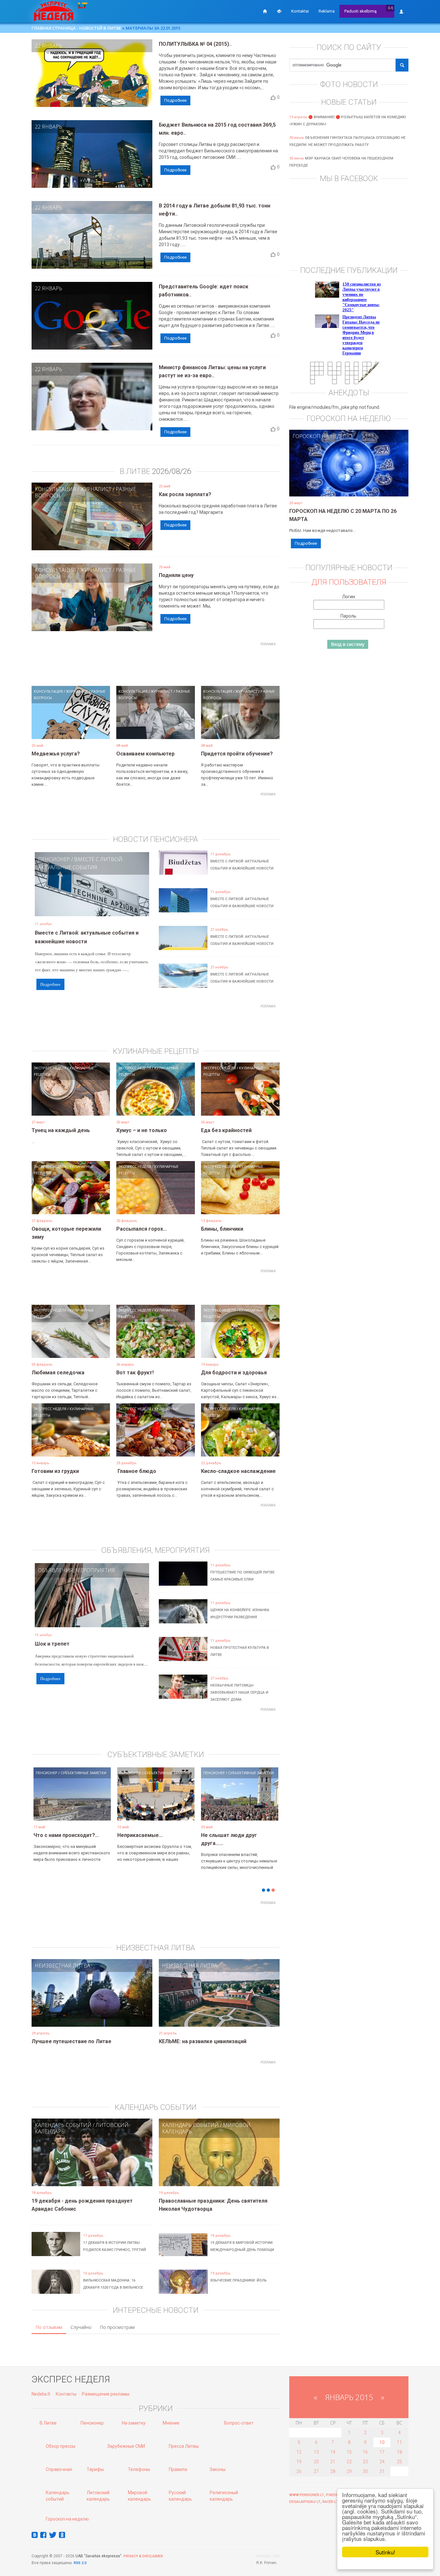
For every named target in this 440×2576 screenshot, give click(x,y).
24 (382, 2462)
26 (299, 2471)
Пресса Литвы (184, 2446)
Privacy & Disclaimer (143, 2556)
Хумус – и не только (142, 1130)
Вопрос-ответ (239, 2423)
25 (399, 2462)
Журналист (96, 489)
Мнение (171, 2423)
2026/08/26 (172, 471)
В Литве (48, 2423)
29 (349, 2471)
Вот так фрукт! (135, 1373)
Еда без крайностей (226, 1130)
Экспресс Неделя (50, 1068)
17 (382, 2452)
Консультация (55, 489)
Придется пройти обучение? (237, 754)
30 (365, 2471)
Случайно (81, 2327)
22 (349, 2462)
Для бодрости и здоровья (234, 1373)
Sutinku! (385, 2552)
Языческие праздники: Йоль (239, 2280)
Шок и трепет (52, 1644)
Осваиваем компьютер (145, 754)
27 (316, 2471)
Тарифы (95, 2469)
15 (349, 2452)
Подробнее (175, 100)
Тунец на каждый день (61, 1130)
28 (333, 2471)
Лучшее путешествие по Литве (72, 2041)
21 (333, 2462)
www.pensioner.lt (307, 2495)
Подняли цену (176, 575)
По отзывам (49, 2327)
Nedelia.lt (41, 2394)
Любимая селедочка (58, 1373)
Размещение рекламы (106, 2394)
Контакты (66, 2394)
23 (365, 2462)
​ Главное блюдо (136, 1471)
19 (299, 2462)
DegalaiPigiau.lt (305, 2502)
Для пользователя (349, 582)
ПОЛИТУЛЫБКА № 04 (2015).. (195, 44)
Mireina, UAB (268, 2556)
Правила (178, 2469)
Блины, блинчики (222, 1229)
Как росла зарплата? (185, 494)
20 (316, 2462)
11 (399, 2442)
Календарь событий (63, 2125)
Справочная (59, 2469)
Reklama (327, 11)
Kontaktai (300, 11)
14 (333, 2452)
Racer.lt (330, 2502)
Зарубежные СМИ (126, 2446)
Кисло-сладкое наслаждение (238, 1471)
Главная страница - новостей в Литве (76, 28)
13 (316, 2452)
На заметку (134, 2423)
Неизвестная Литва (62, 1966)
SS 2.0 (81, 2563)
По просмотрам (117, 2327)
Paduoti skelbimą (360, 11)
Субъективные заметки (83, 1773)
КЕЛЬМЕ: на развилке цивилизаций (203, 2041)
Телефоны (139, 2469)
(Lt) (391, 8)
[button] (43, 1804)
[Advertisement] (156, 663)
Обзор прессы (61, 2446)
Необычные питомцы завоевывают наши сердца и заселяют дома (239, 1692)
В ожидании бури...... (142, 1835)
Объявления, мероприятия (77, 1570)
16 (365, 2452)
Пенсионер (54, 859)
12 (299, 2452)
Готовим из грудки (55, 1471)
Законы (218, 2469)
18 (399, 2452)
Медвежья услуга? (56, 754)
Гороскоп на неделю (322, 436)
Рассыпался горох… (142, 1229)
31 (382, 2471)
